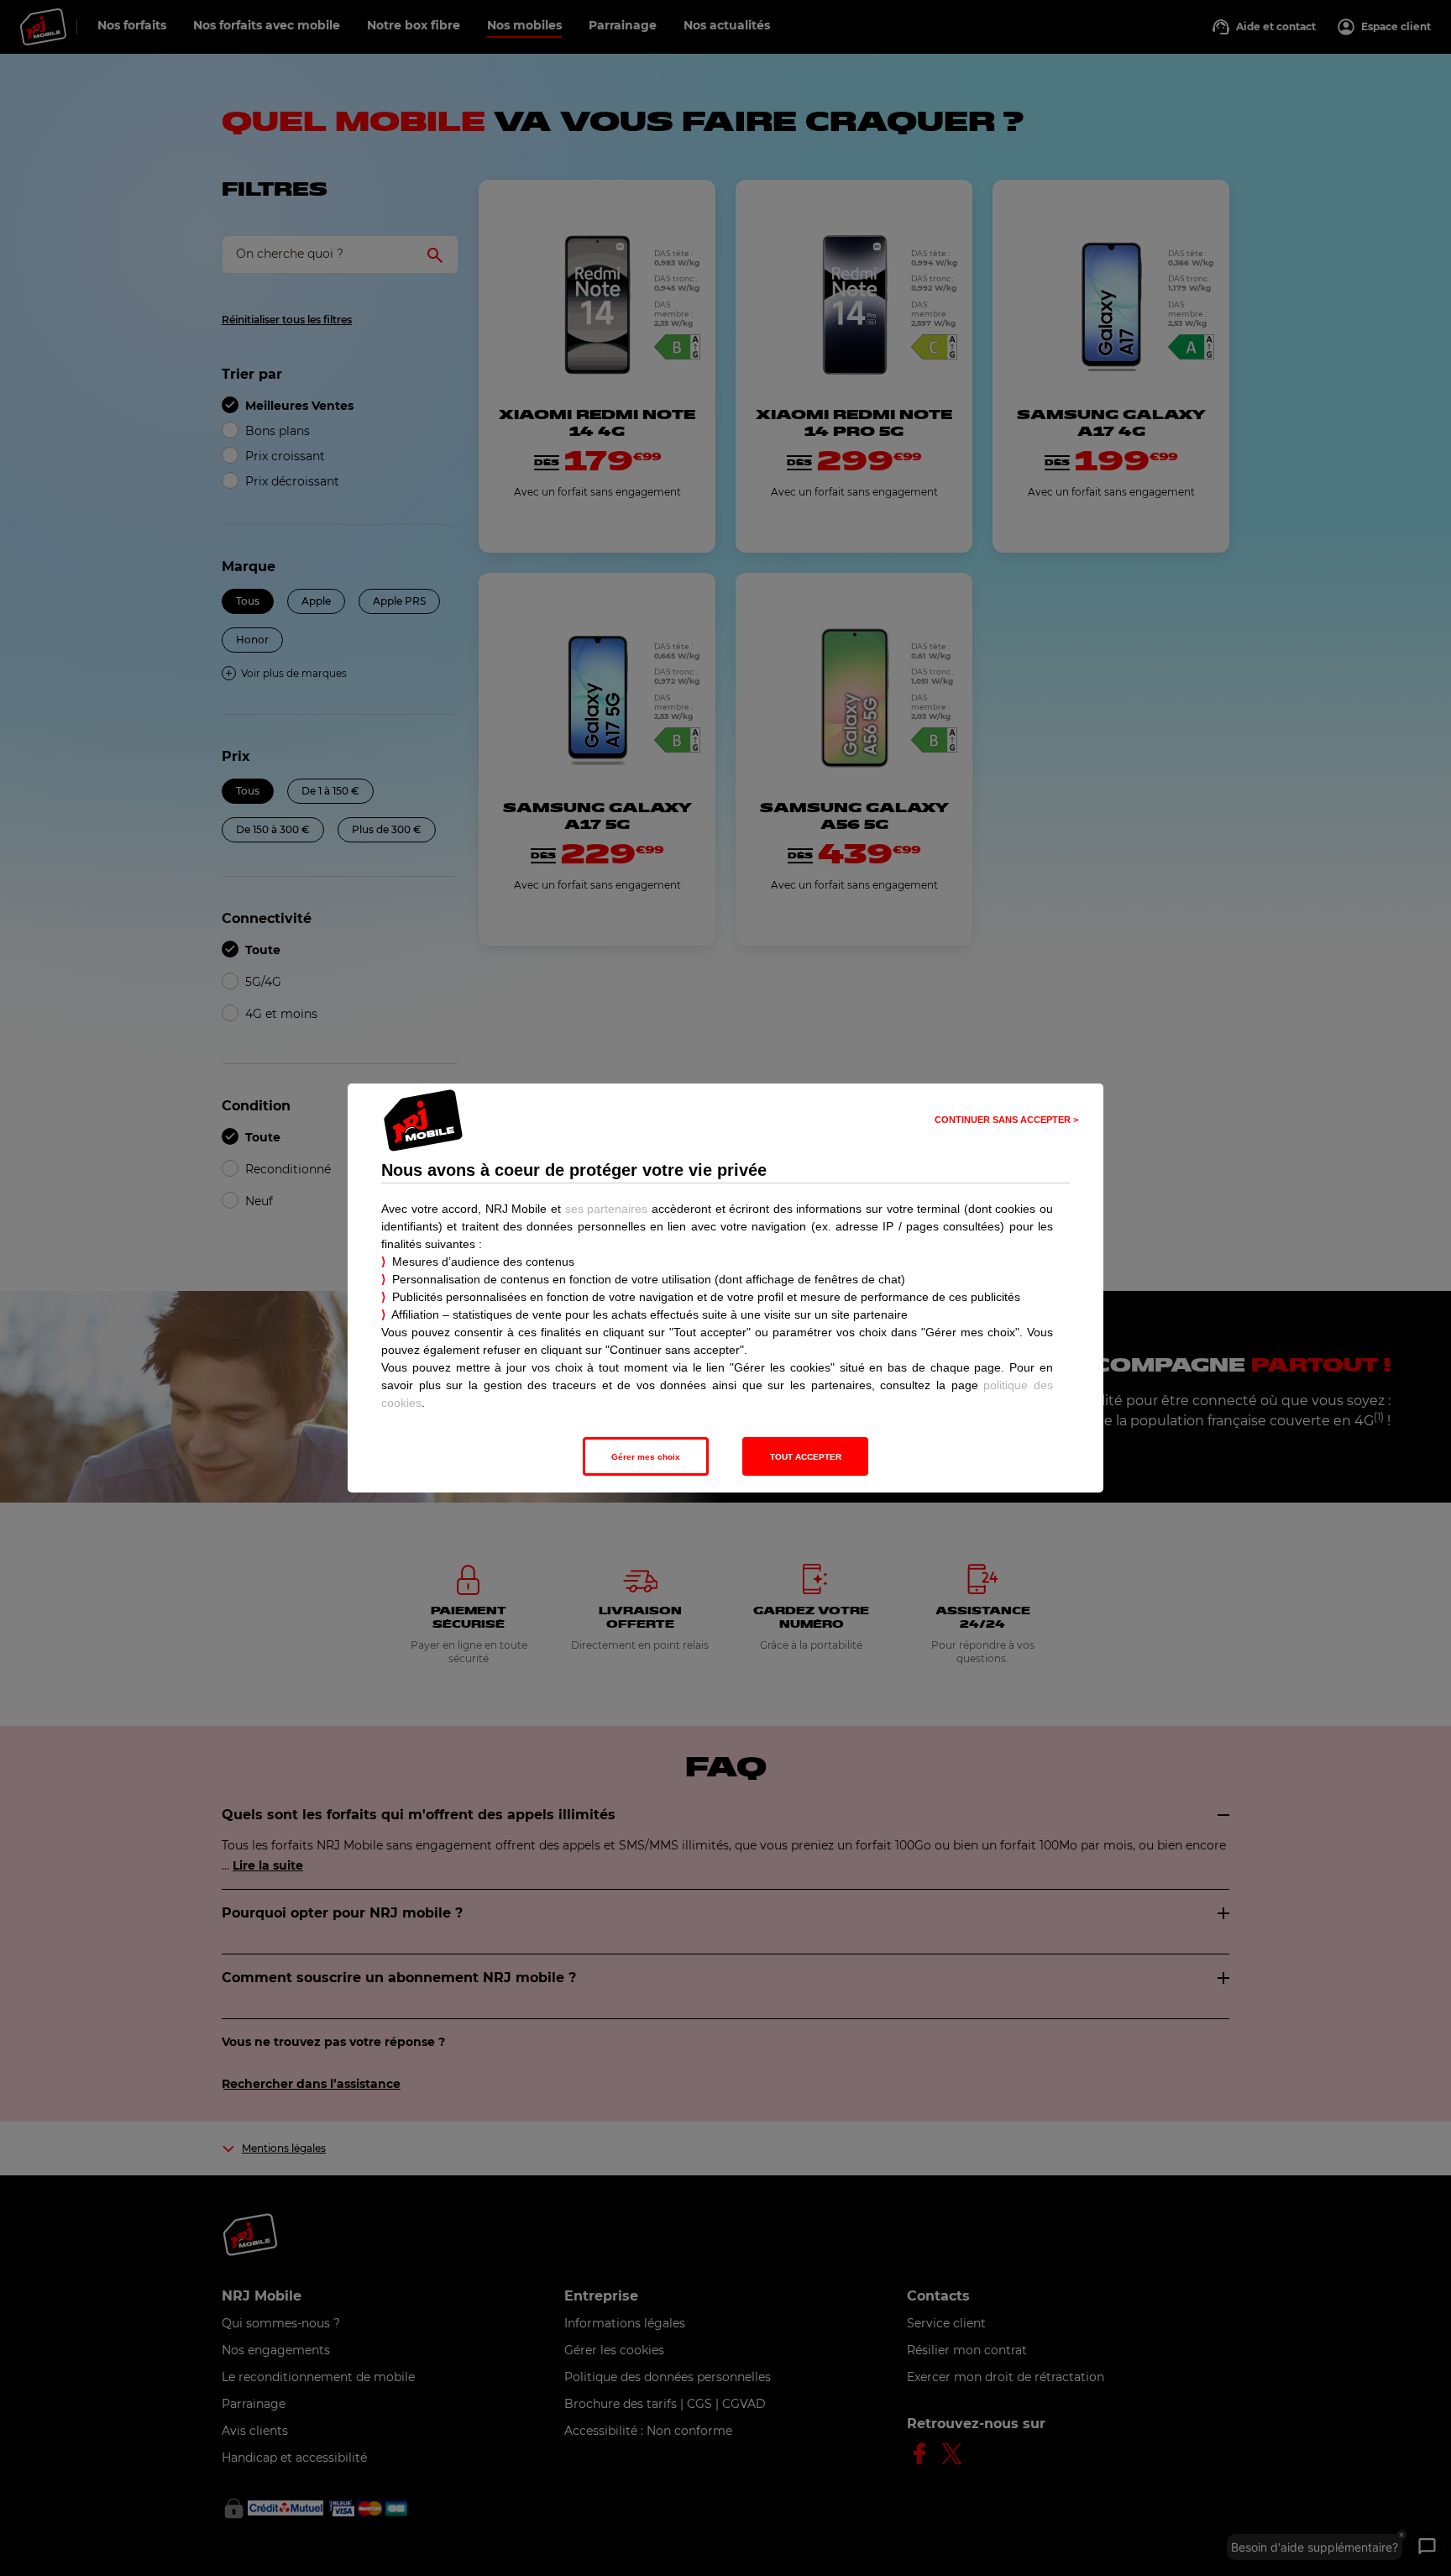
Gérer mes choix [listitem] (646, 1457)
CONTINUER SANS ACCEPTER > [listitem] (1006, 1120)
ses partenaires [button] (607, 1209)
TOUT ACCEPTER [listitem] (806, 1457)
